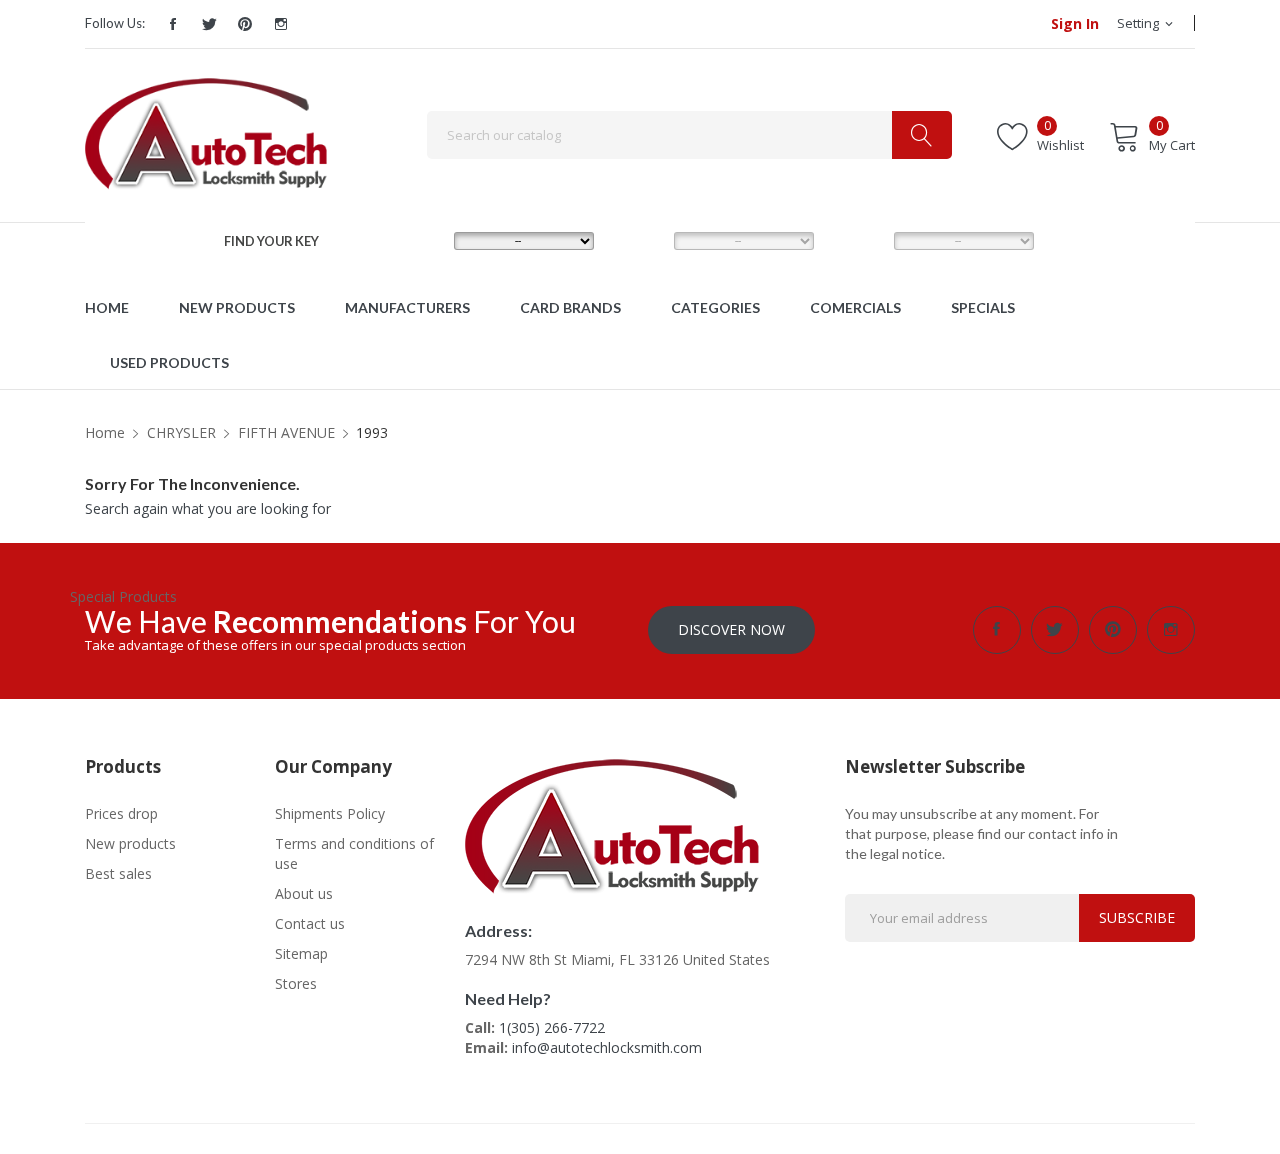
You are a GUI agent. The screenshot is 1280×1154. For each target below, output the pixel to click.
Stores (296, 983)
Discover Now (731, 629)
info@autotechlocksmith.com (607, 1047)
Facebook (173, 24)
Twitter (209, 24)
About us (304, 893)
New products (130, 843)
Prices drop (121, 813)
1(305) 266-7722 (552, 1027)
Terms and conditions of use (354, 853)
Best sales (118, 873)
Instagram (281, 24)
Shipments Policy (330, 813)
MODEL (643, 240)
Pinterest (245, 24)
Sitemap (301, 953)
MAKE (418, 240)
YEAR (856, 240)
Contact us (310, 923)
